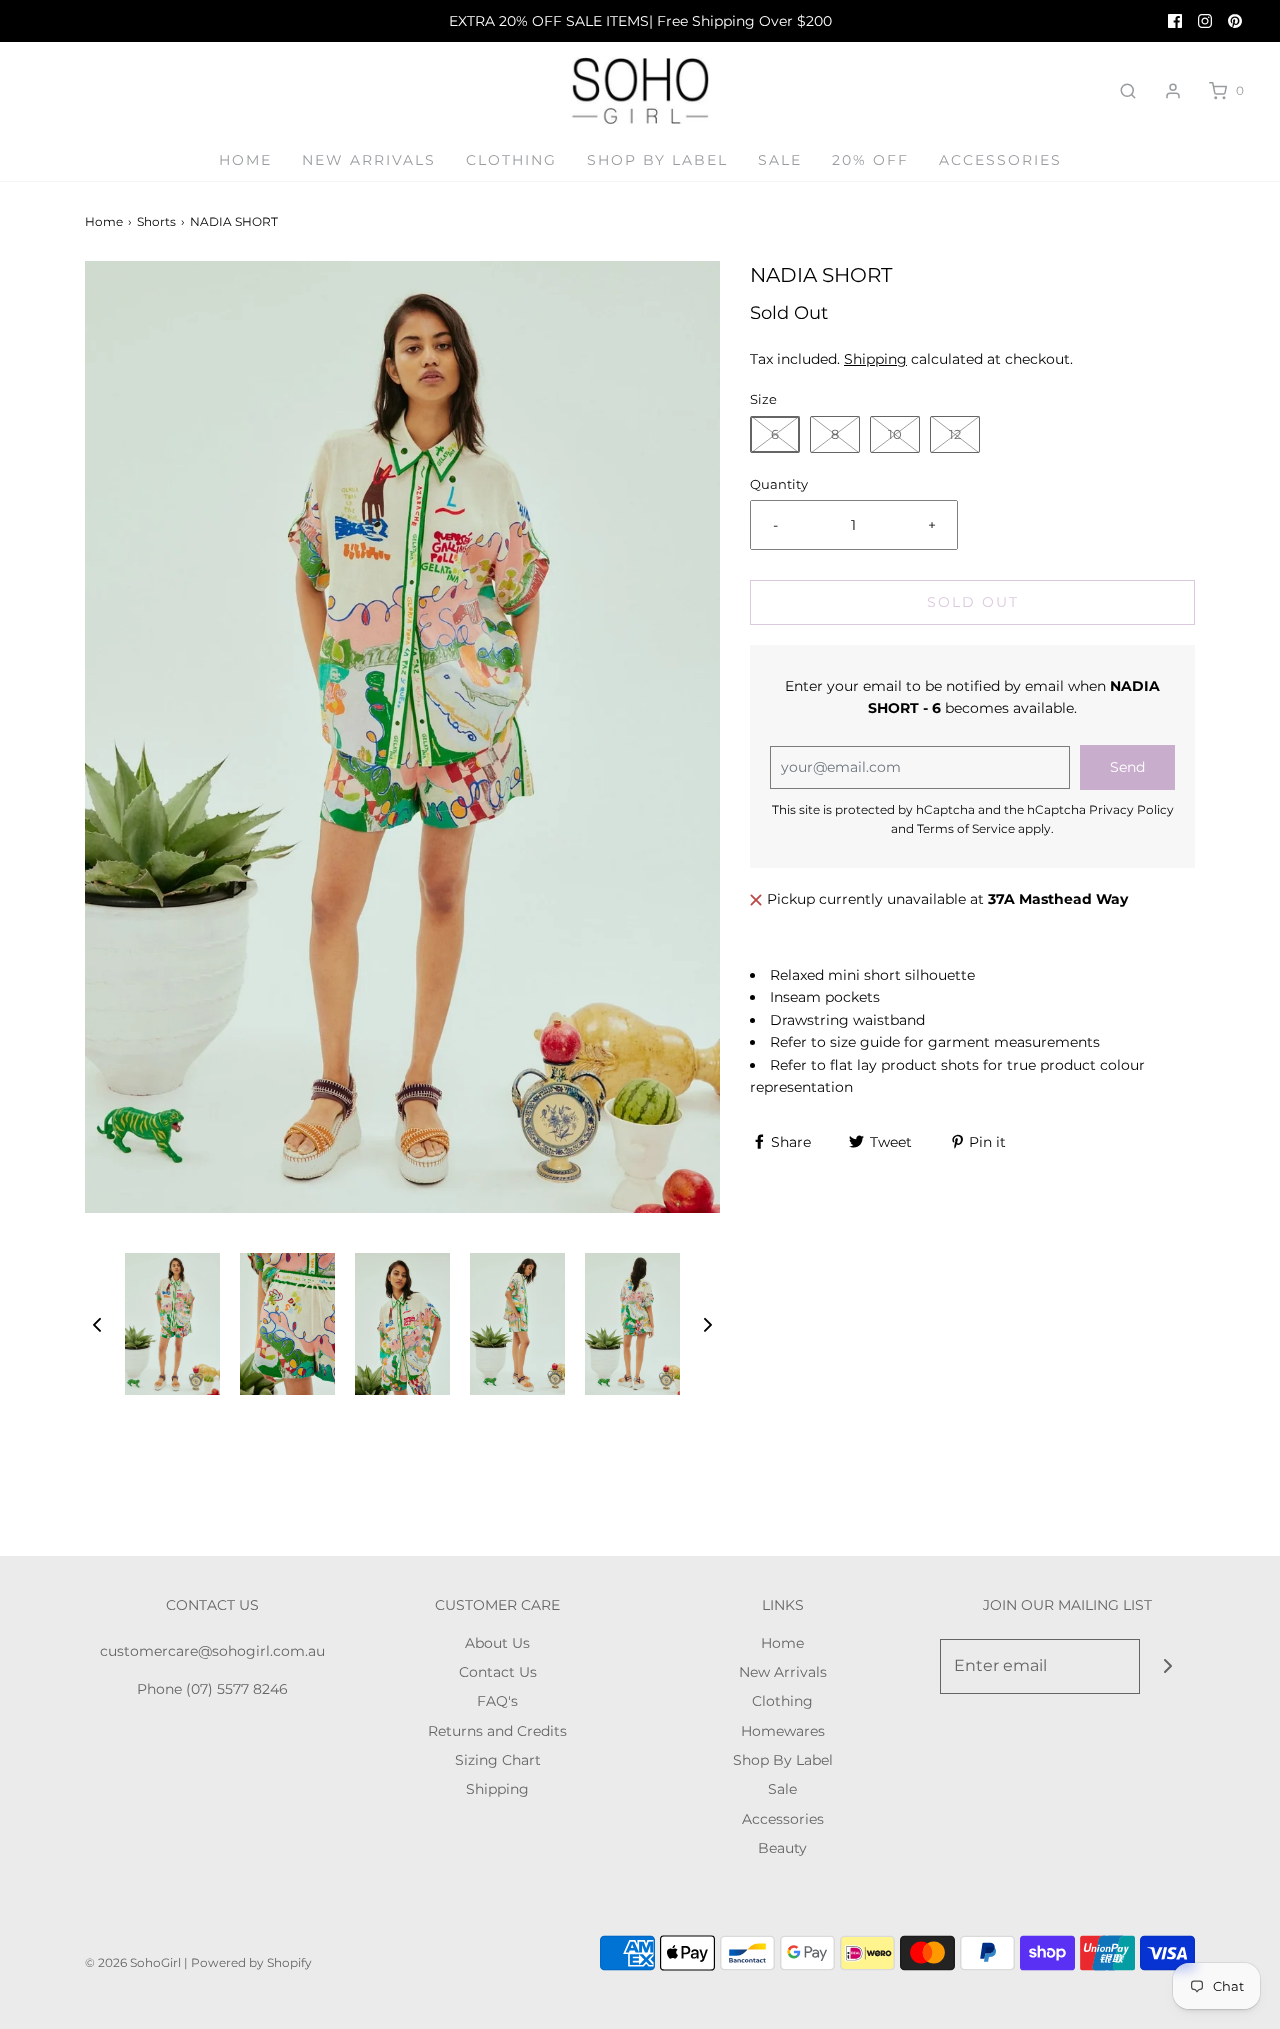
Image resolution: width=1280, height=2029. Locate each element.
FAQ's (497, 1701)
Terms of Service (966, 828)
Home (245, 160)
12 (955, 434)
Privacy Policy (1131, 809)
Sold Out (973, 602)
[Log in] (1173, 91)
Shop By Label (657, 160)
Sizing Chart (498, 1760)
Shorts (156, 221)
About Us (497, 1643)
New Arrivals (369, 160)
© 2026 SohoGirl (133, 1962)
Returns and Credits (497, 1731)
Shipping (875, 359)
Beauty (782, 1848)
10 (895, 434)
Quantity (779, 484)
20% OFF (870, 160)
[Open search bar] (1128, 91)
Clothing (511, 160)
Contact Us (498, 1672)
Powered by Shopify (251, 1962)
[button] (97, 1324)
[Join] (1167, 1666)
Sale (780, 160)
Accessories (1000, 160)
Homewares (783, 1731)
